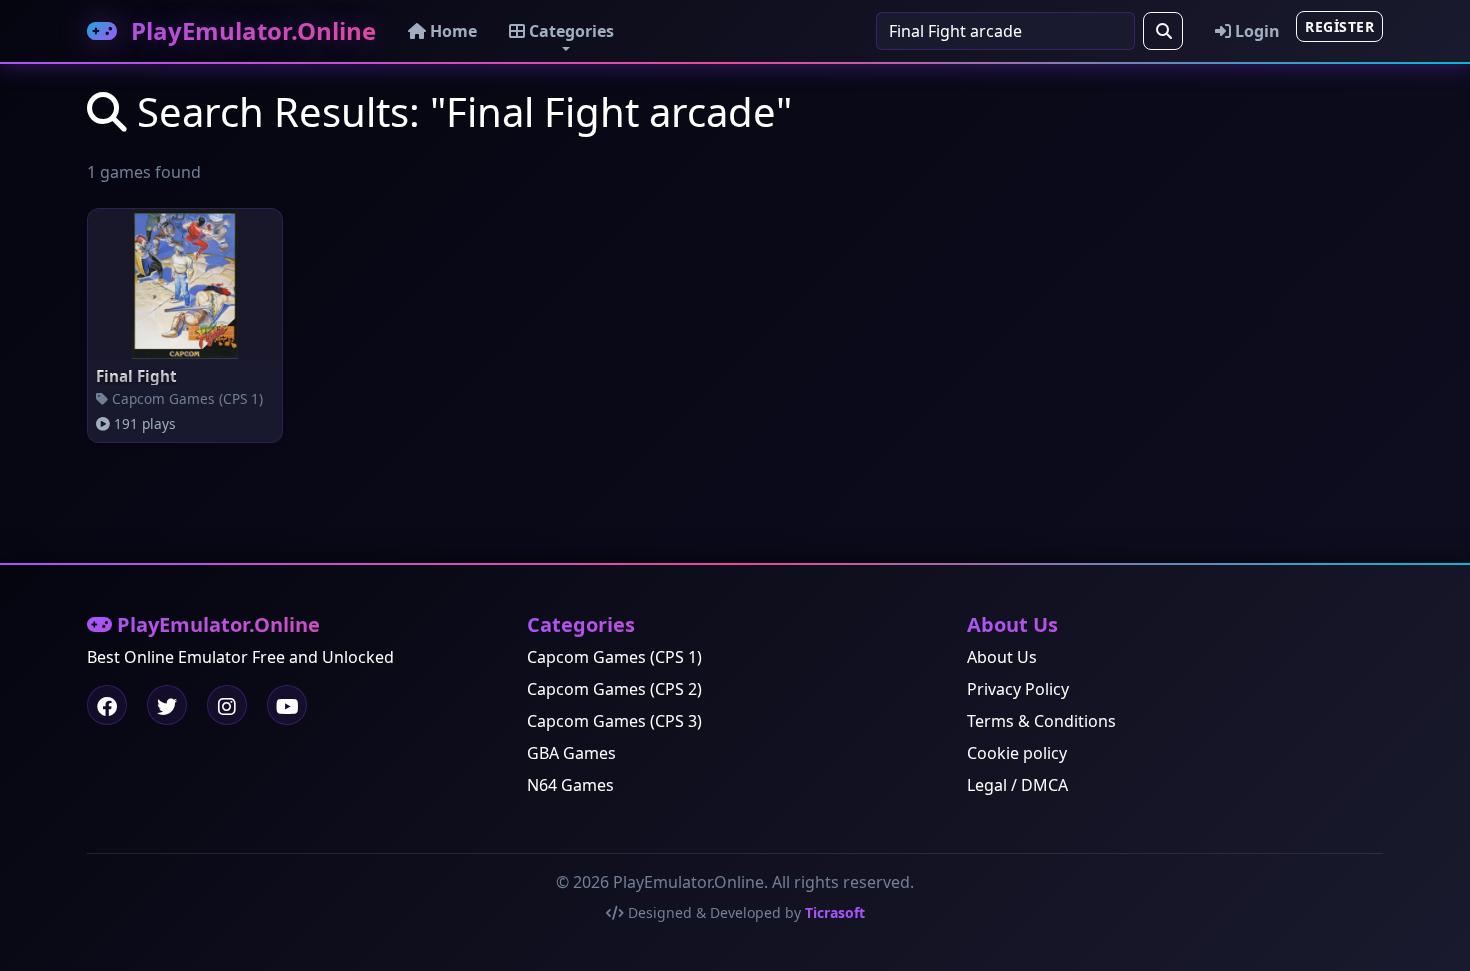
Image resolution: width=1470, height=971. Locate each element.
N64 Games (570, 785)
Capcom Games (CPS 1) (614, 657)
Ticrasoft (835, 912)
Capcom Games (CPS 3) (614, 721)
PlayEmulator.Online (250, 30)
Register (1339, 26)
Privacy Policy (1018, 689)
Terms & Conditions (1041, 721)
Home (451, 31)
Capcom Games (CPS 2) (614, 689)
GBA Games (571, 753)
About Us (1002, 657)
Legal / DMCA (1017, 785)
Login (1255, 31)
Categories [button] (569, 31)
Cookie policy (1017, 753)
